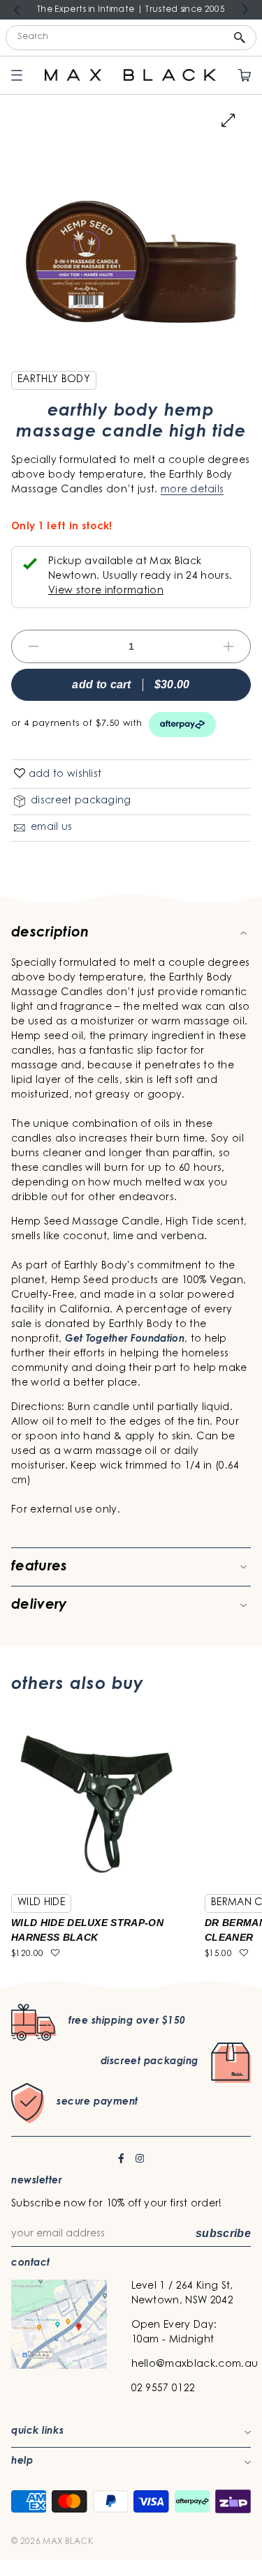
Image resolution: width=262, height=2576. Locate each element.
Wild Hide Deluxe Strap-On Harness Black (87, 1930)
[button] (20, 774)
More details (192, 490)
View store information (106, 591)
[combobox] (131, 38)
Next (245, 9)
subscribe (223, 2233)
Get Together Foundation (125, 1340)
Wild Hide (41, 1903)
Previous (17, 10)
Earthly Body (54, 380)
